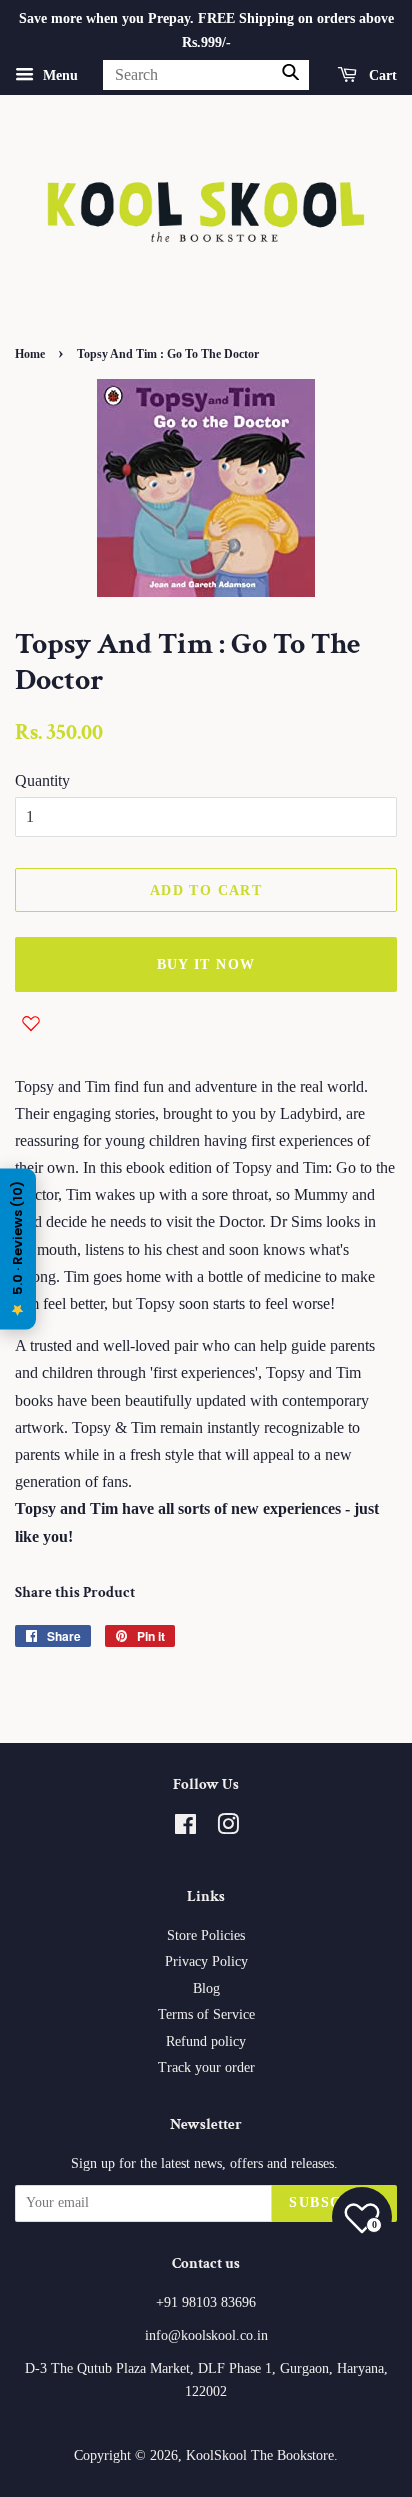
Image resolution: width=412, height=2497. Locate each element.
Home (30, 354)
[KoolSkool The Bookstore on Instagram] (228, 1828)
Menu (58, 74)
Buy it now (206, 964)
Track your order (206, 2067)
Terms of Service (206, 2014)
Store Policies (206, 1935)
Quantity (42, 780)
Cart (381, 74)
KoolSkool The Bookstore (260, 2455)
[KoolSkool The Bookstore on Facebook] (185, 1828)
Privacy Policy (206, 1961)
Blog (206, 1988)
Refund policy (206, 2041)
